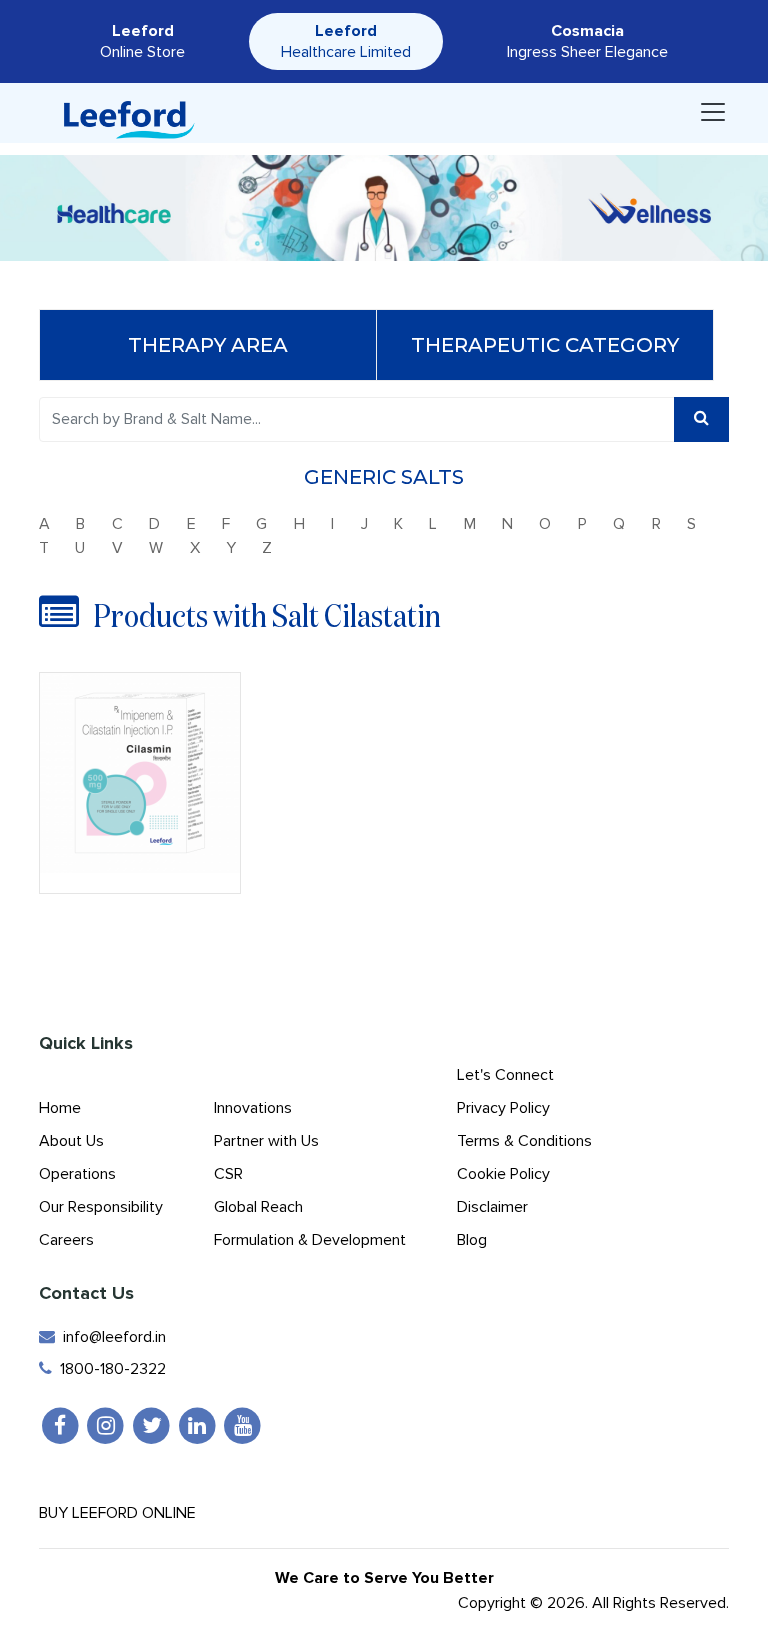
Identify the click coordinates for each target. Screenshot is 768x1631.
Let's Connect (505, 1075)
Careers (66, 1240)
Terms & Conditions (524, 1141)
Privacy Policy (503, 1108)
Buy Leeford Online (123, 1513)
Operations (77, 1174)
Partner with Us (266, 1141)
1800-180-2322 (109, 1369)
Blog (472, 1240)
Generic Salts (384, 477)
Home (60, 1108)
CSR (228, 1174)
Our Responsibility (101, 1207)
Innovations (253, 1108)
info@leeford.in (110, 1337)
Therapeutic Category (545, 345)
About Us (71, 1141)
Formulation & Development (310, 1240)
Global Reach (258, 1207)
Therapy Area (208, 345)
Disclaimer (492, 1207)
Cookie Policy (503, 1174)
